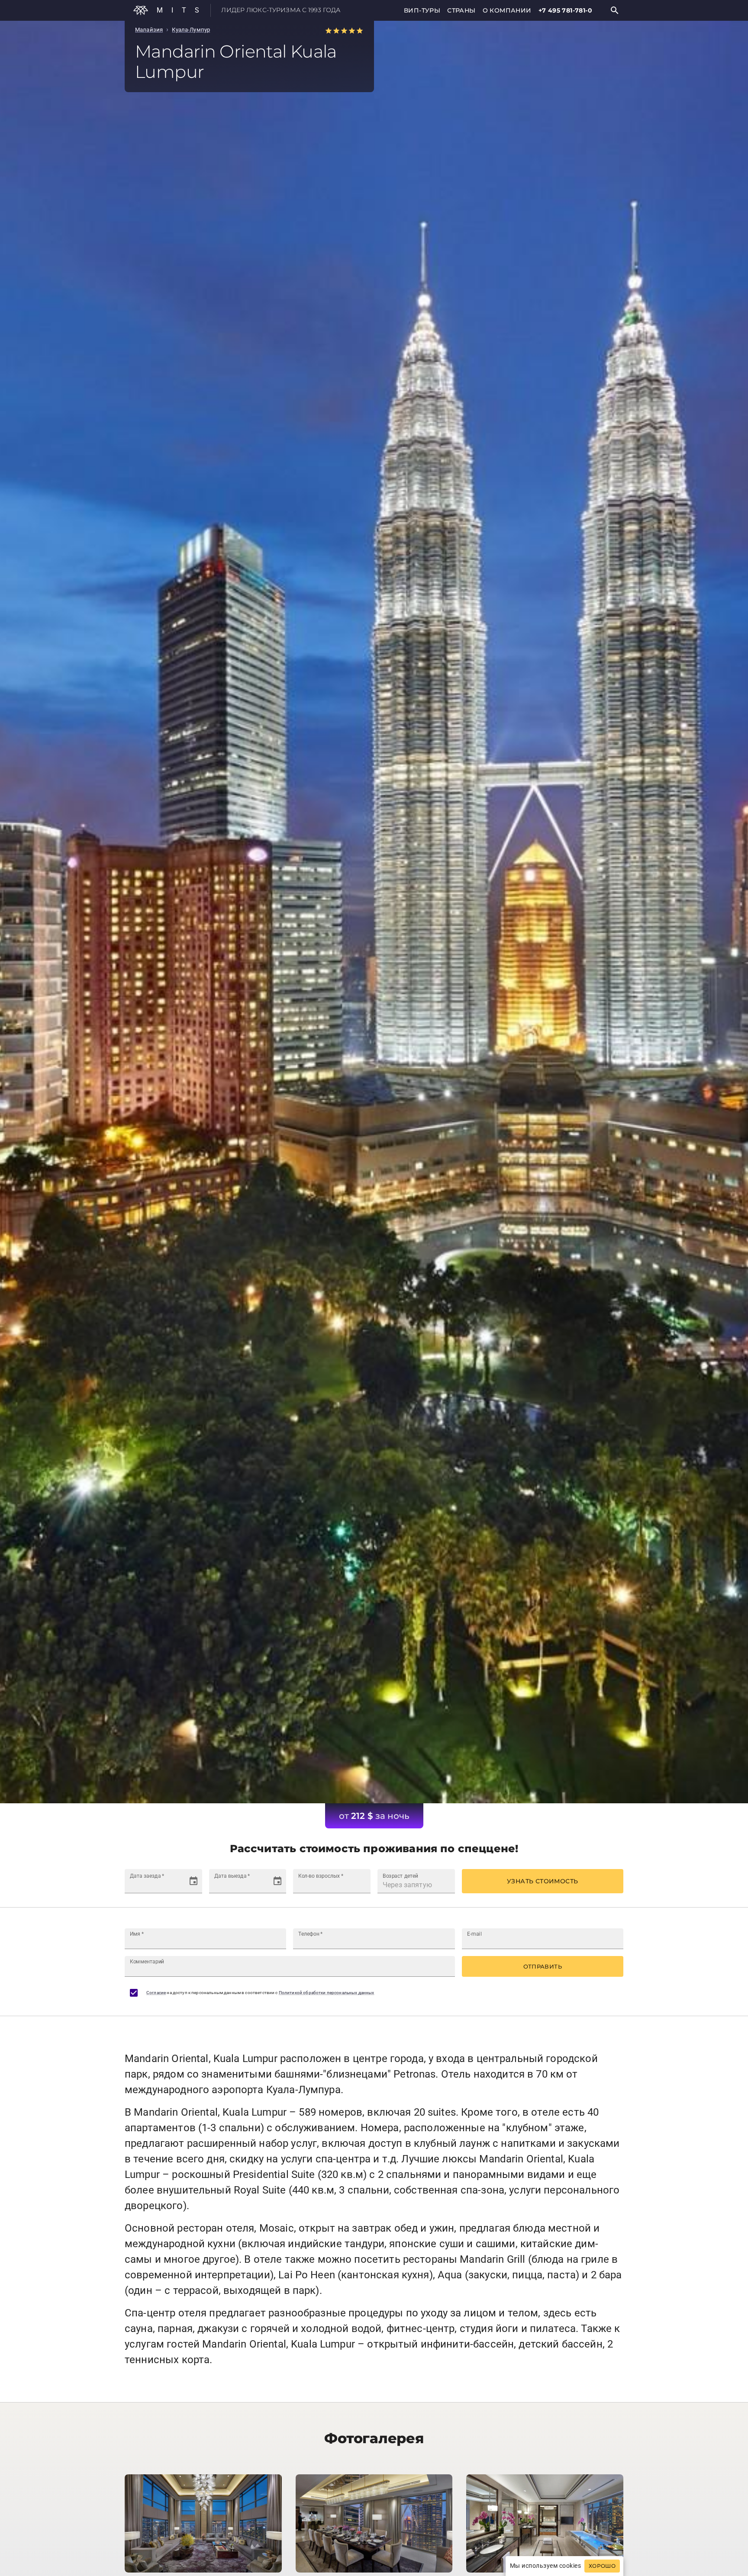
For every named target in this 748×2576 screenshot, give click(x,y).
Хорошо (602, 2566)
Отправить (543, 1966)
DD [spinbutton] (134, 1885)
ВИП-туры (422, 10)
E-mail (474, 1934)
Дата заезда (147, 1876)
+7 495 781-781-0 (565, 10)
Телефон (311, 1934)
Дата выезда (232, 1876)
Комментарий (147, 1962)
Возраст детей (400, 1876)
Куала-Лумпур (191, 30)
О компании (507, 10)
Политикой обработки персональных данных (327, 1993)
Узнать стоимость (542, 1881)
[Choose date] (193, 1881)
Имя (137, 1934)
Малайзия (149, 30)
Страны (461, 10)
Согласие (156, 1993)
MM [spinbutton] (147, 1885)
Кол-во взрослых (321, 1876)
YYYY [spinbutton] (164, 1885)
